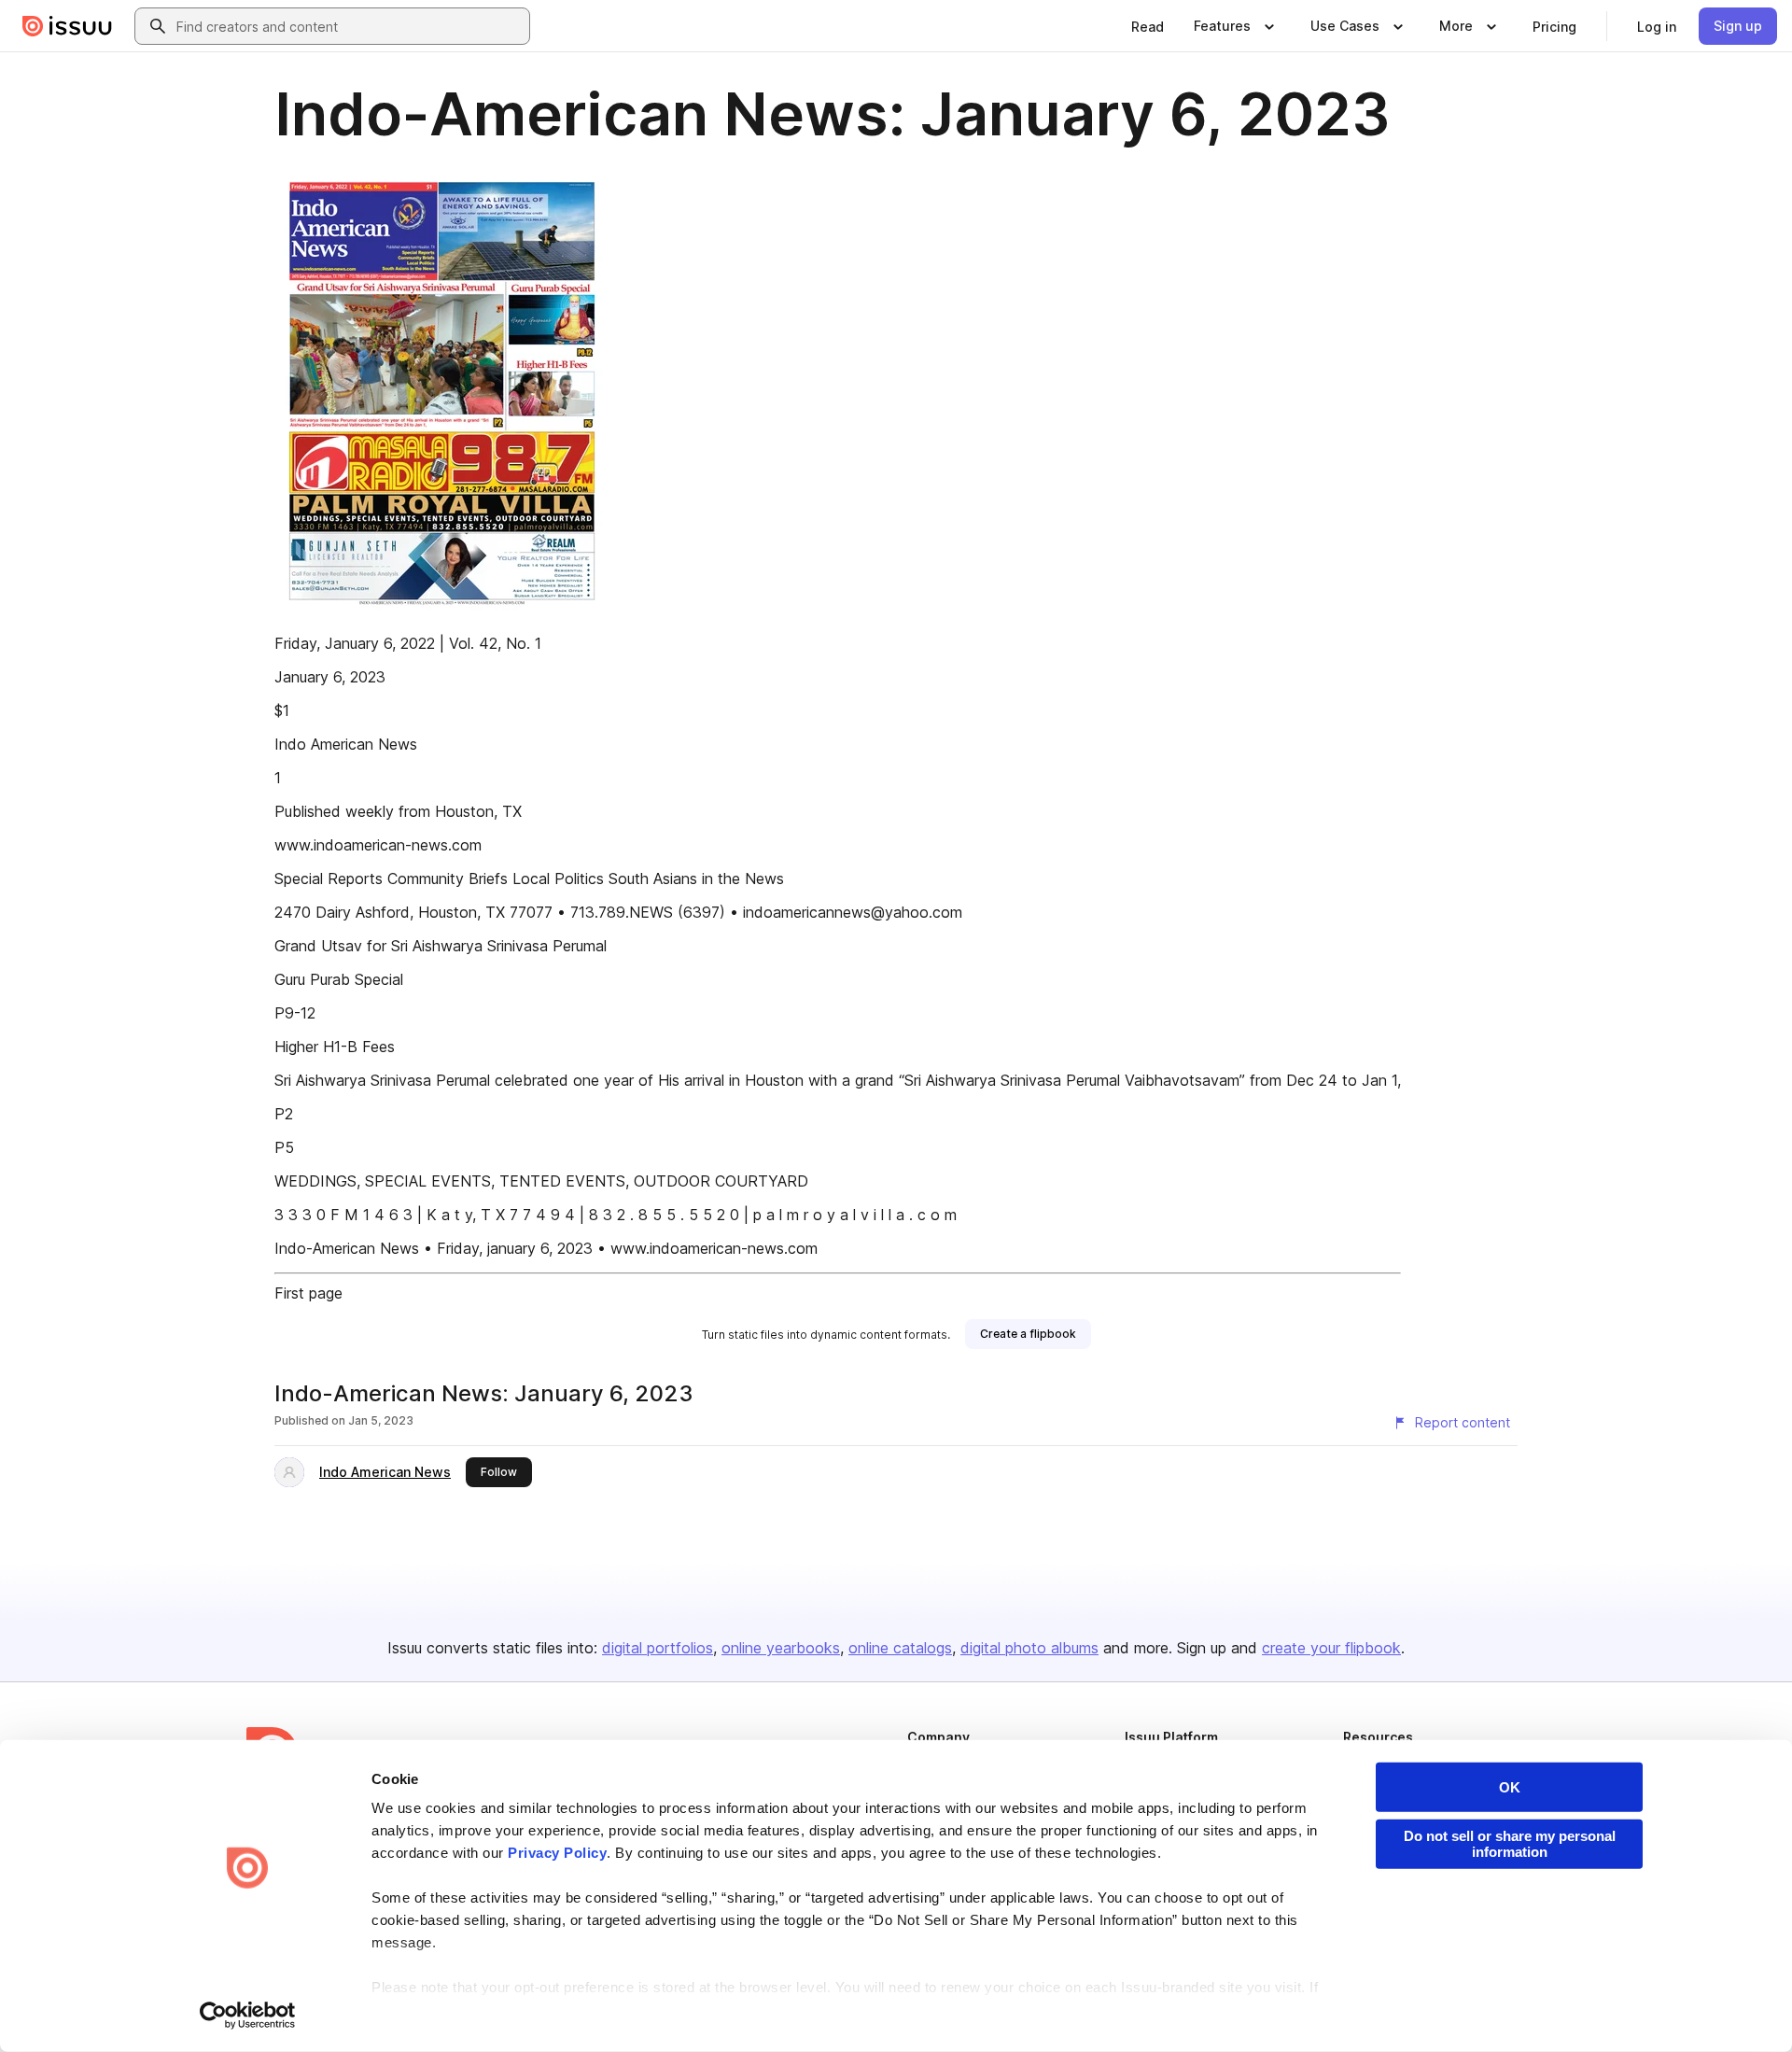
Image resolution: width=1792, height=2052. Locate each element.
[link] (1148, 26)
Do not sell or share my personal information (1510, 1844)
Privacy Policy (557, 1853)
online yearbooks (781, 1648)
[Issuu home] (67, 26)
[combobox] (349, 26)
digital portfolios (658, 1648)
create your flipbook (1331, 1648)
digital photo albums (1029, 1648)
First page (308, 1293)
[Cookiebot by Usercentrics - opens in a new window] (248, 2016)
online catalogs (900, 1648)
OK (1510, 1787)
